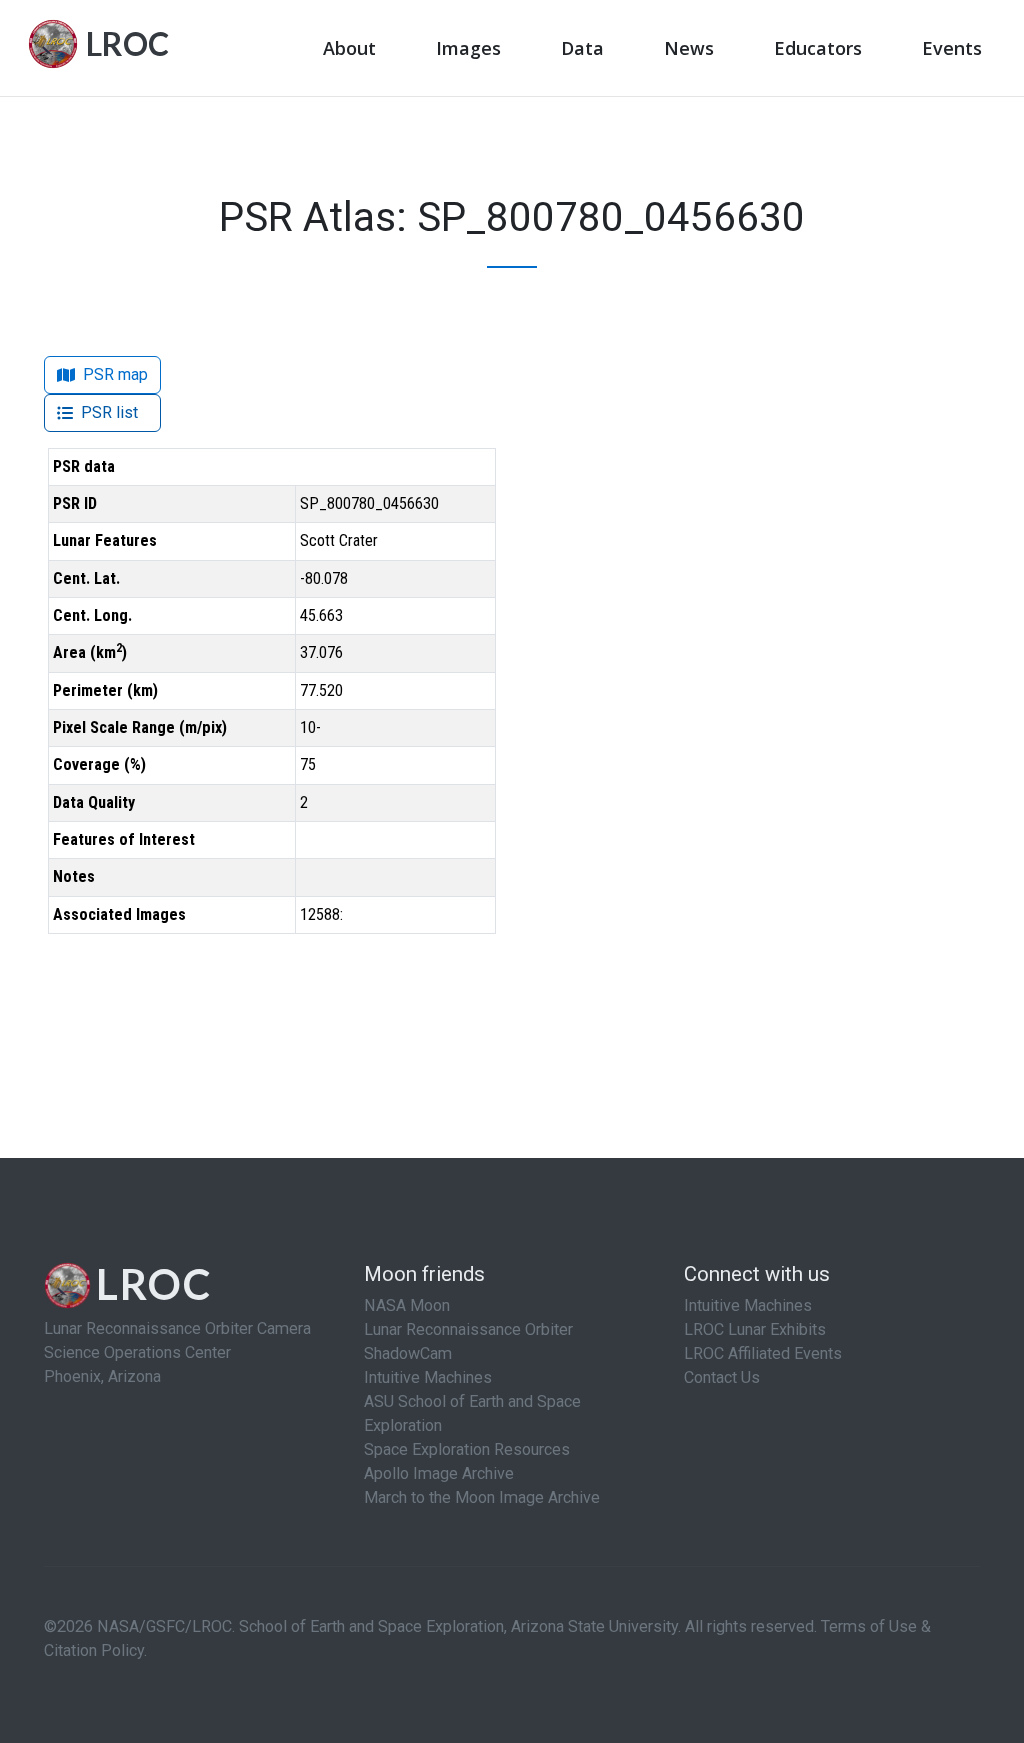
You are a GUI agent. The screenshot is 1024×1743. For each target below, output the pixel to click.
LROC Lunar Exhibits (755, 1329)
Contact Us (722, 1377)
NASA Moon (407, 1305)
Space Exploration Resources (467, 1449)
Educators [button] (818, 48)
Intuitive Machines (428, 1377)
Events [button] (952, 48)
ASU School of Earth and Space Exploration (472, 1413)
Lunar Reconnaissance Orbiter (468, 1329)
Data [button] (582, 48)
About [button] (349, 48)
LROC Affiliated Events (763, 1353)
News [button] (689, 48)
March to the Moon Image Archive (482, 1497)
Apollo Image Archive (439, 1473)
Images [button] (468, 48)
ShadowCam (408, 1353)
